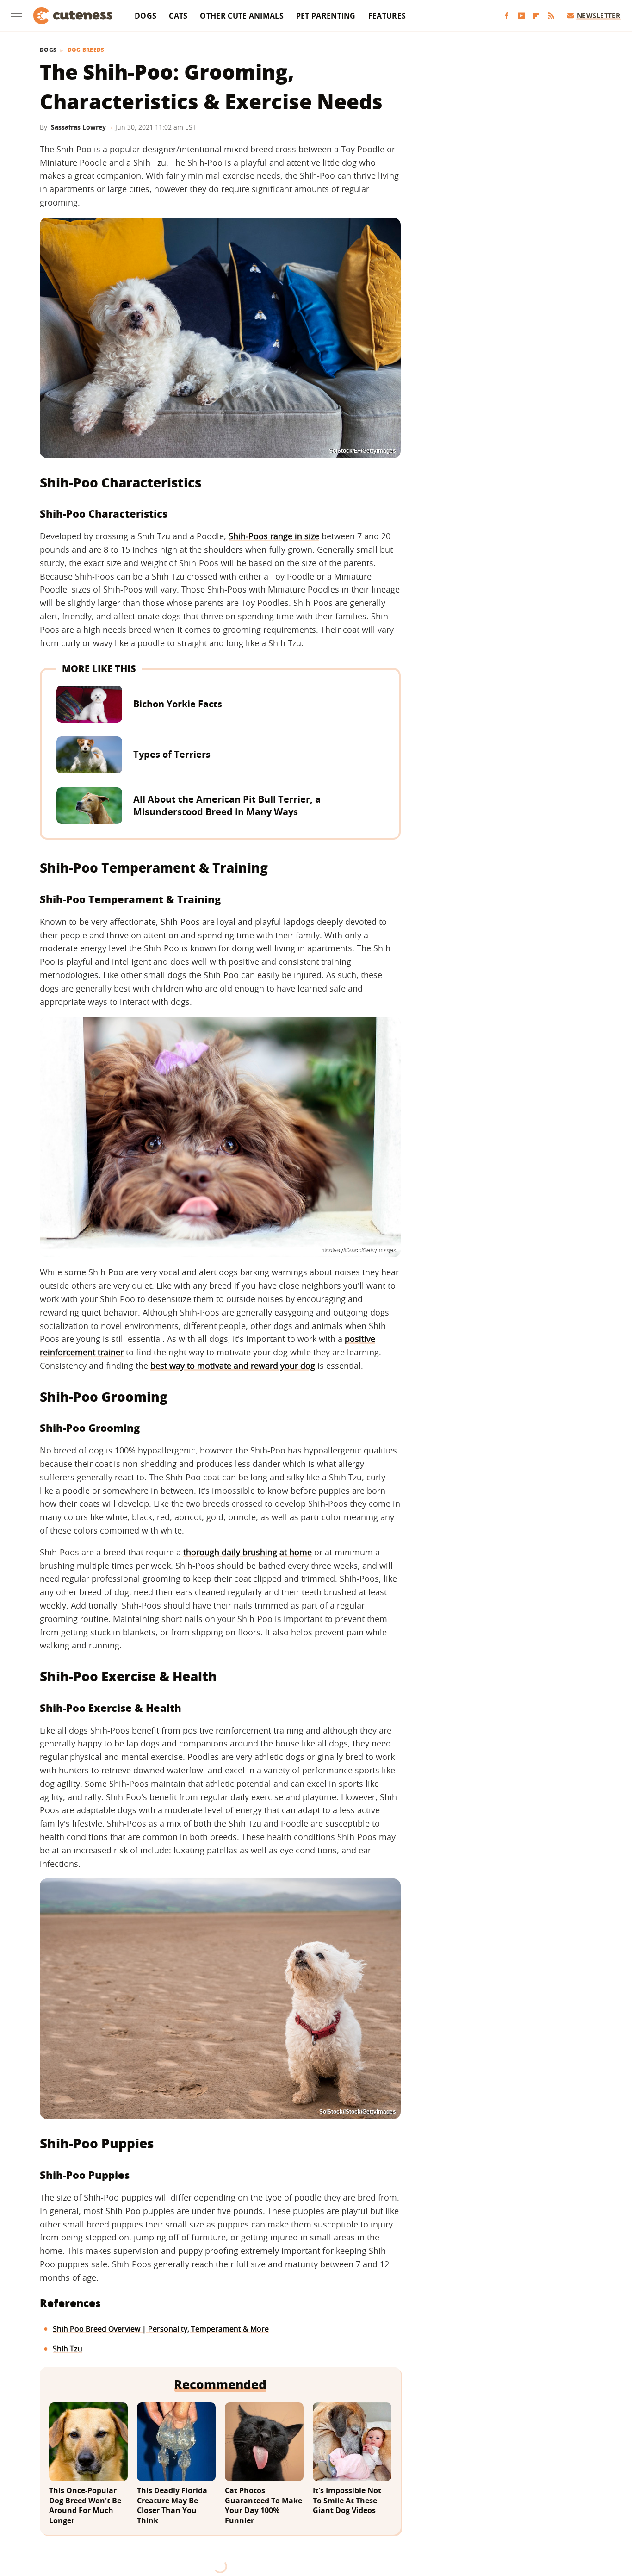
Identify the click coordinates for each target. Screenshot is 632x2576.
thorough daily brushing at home (248, 1552)
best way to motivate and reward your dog (233, 1366)
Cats (178, 16)
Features (387, 16)
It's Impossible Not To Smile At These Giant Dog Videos (347, 2501)
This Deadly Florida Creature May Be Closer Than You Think (172, 2506)
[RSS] (551, 16)
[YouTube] (521, 16)
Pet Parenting (326, 16)
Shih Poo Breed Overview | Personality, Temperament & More (161, 2329)
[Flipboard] (536, 16)
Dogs (146, 16)
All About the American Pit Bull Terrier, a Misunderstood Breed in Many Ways (227, 805)
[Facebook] (507, 16)
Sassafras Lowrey (78, 127)
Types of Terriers (172, 754)
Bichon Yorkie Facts (178, 704)
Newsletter (598, 16)
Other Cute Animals (242, 16)
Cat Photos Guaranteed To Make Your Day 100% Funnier (263, 2506)
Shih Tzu (68, 2349)
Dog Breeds (86, 50)
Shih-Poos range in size (274, 536)
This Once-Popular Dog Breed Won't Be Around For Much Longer (85, 2506)
